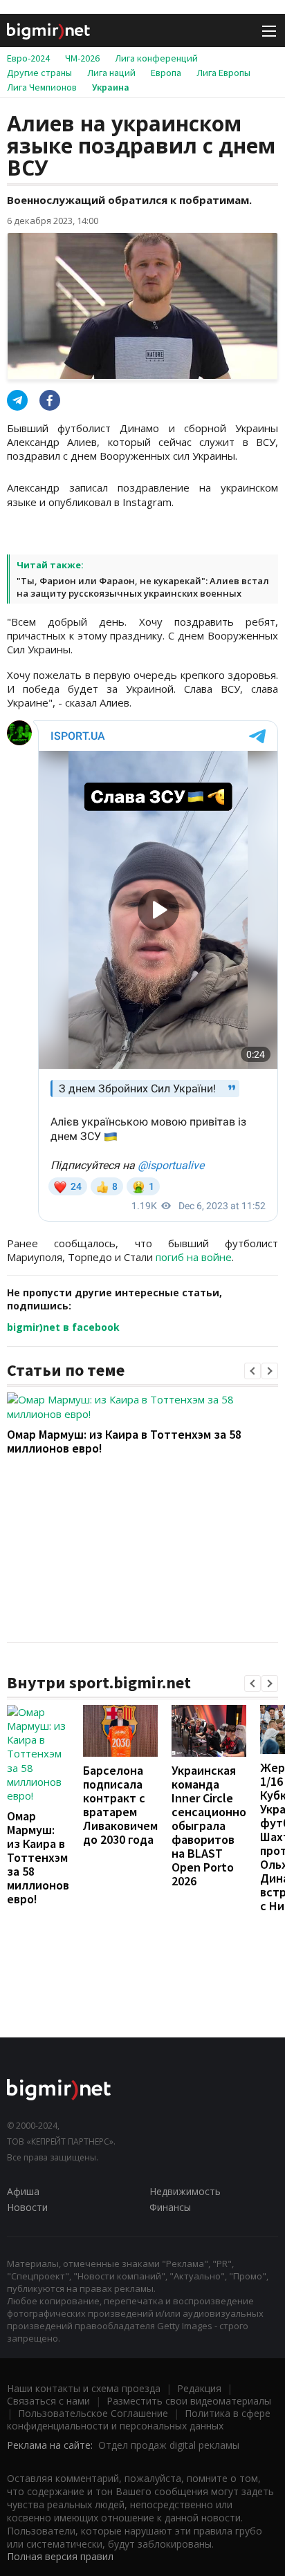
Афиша (23, 2191)
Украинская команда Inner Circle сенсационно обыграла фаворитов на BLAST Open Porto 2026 (209, 1826)
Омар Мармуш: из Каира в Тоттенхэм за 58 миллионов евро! (124, 1441)
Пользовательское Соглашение (93, 2413)
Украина (111, 87)
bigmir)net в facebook (63, 1327)
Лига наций (111, 73)
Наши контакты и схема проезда (84, 2388)
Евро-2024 (28, 58)
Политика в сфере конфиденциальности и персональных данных (139, 2419)
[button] (252, 1371)
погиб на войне (194, 1257)
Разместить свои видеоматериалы (189, 2401)
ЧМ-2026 (82, 58)
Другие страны (39, 73)
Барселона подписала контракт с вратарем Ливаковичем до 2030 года (120, 1805)
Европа (166, 73)
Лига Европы (223, 73)
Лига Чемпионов (42, 87)
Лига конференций (156, 58)
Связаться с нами (48, 2401)
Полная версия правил (60, 2556)
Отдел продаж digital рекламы (169, 2445)
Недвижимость (185, 2191)
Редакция (199, 2388)
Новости (27, 2207)
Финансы (170, 2207)
